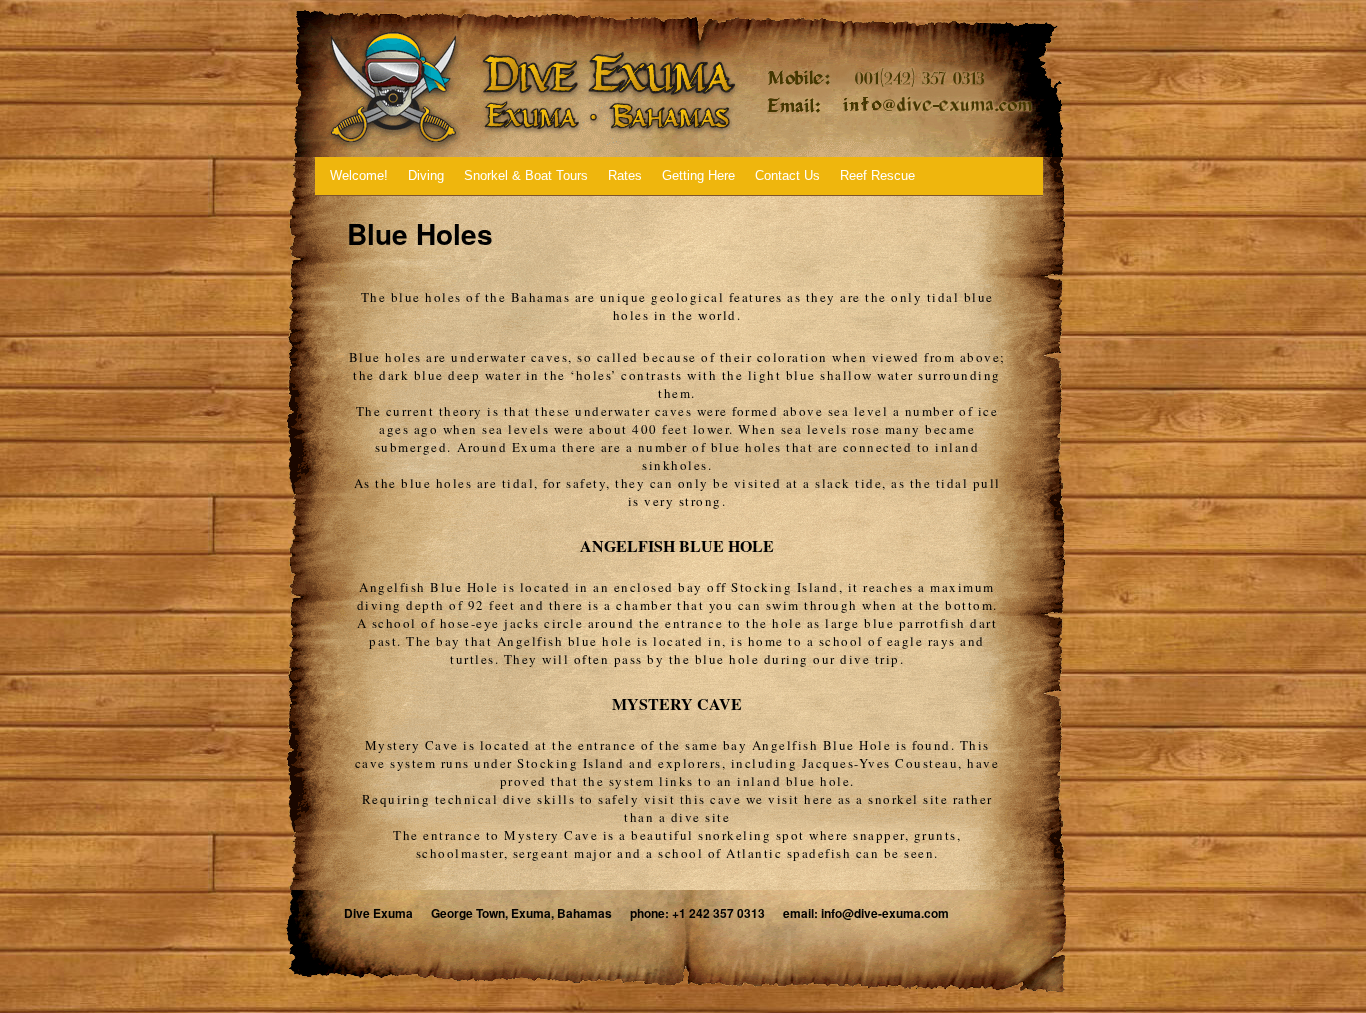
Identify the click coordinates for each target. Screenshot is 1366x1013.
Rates (625, 175)
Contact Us (787, 175)
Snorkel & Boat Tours (526, 175)
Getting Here (698, 175)
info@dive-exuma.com (885, 913)
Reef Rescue (877, 175)
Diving (426, 175)
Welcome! (359, 175)
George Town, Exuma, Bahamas (521, 913)
